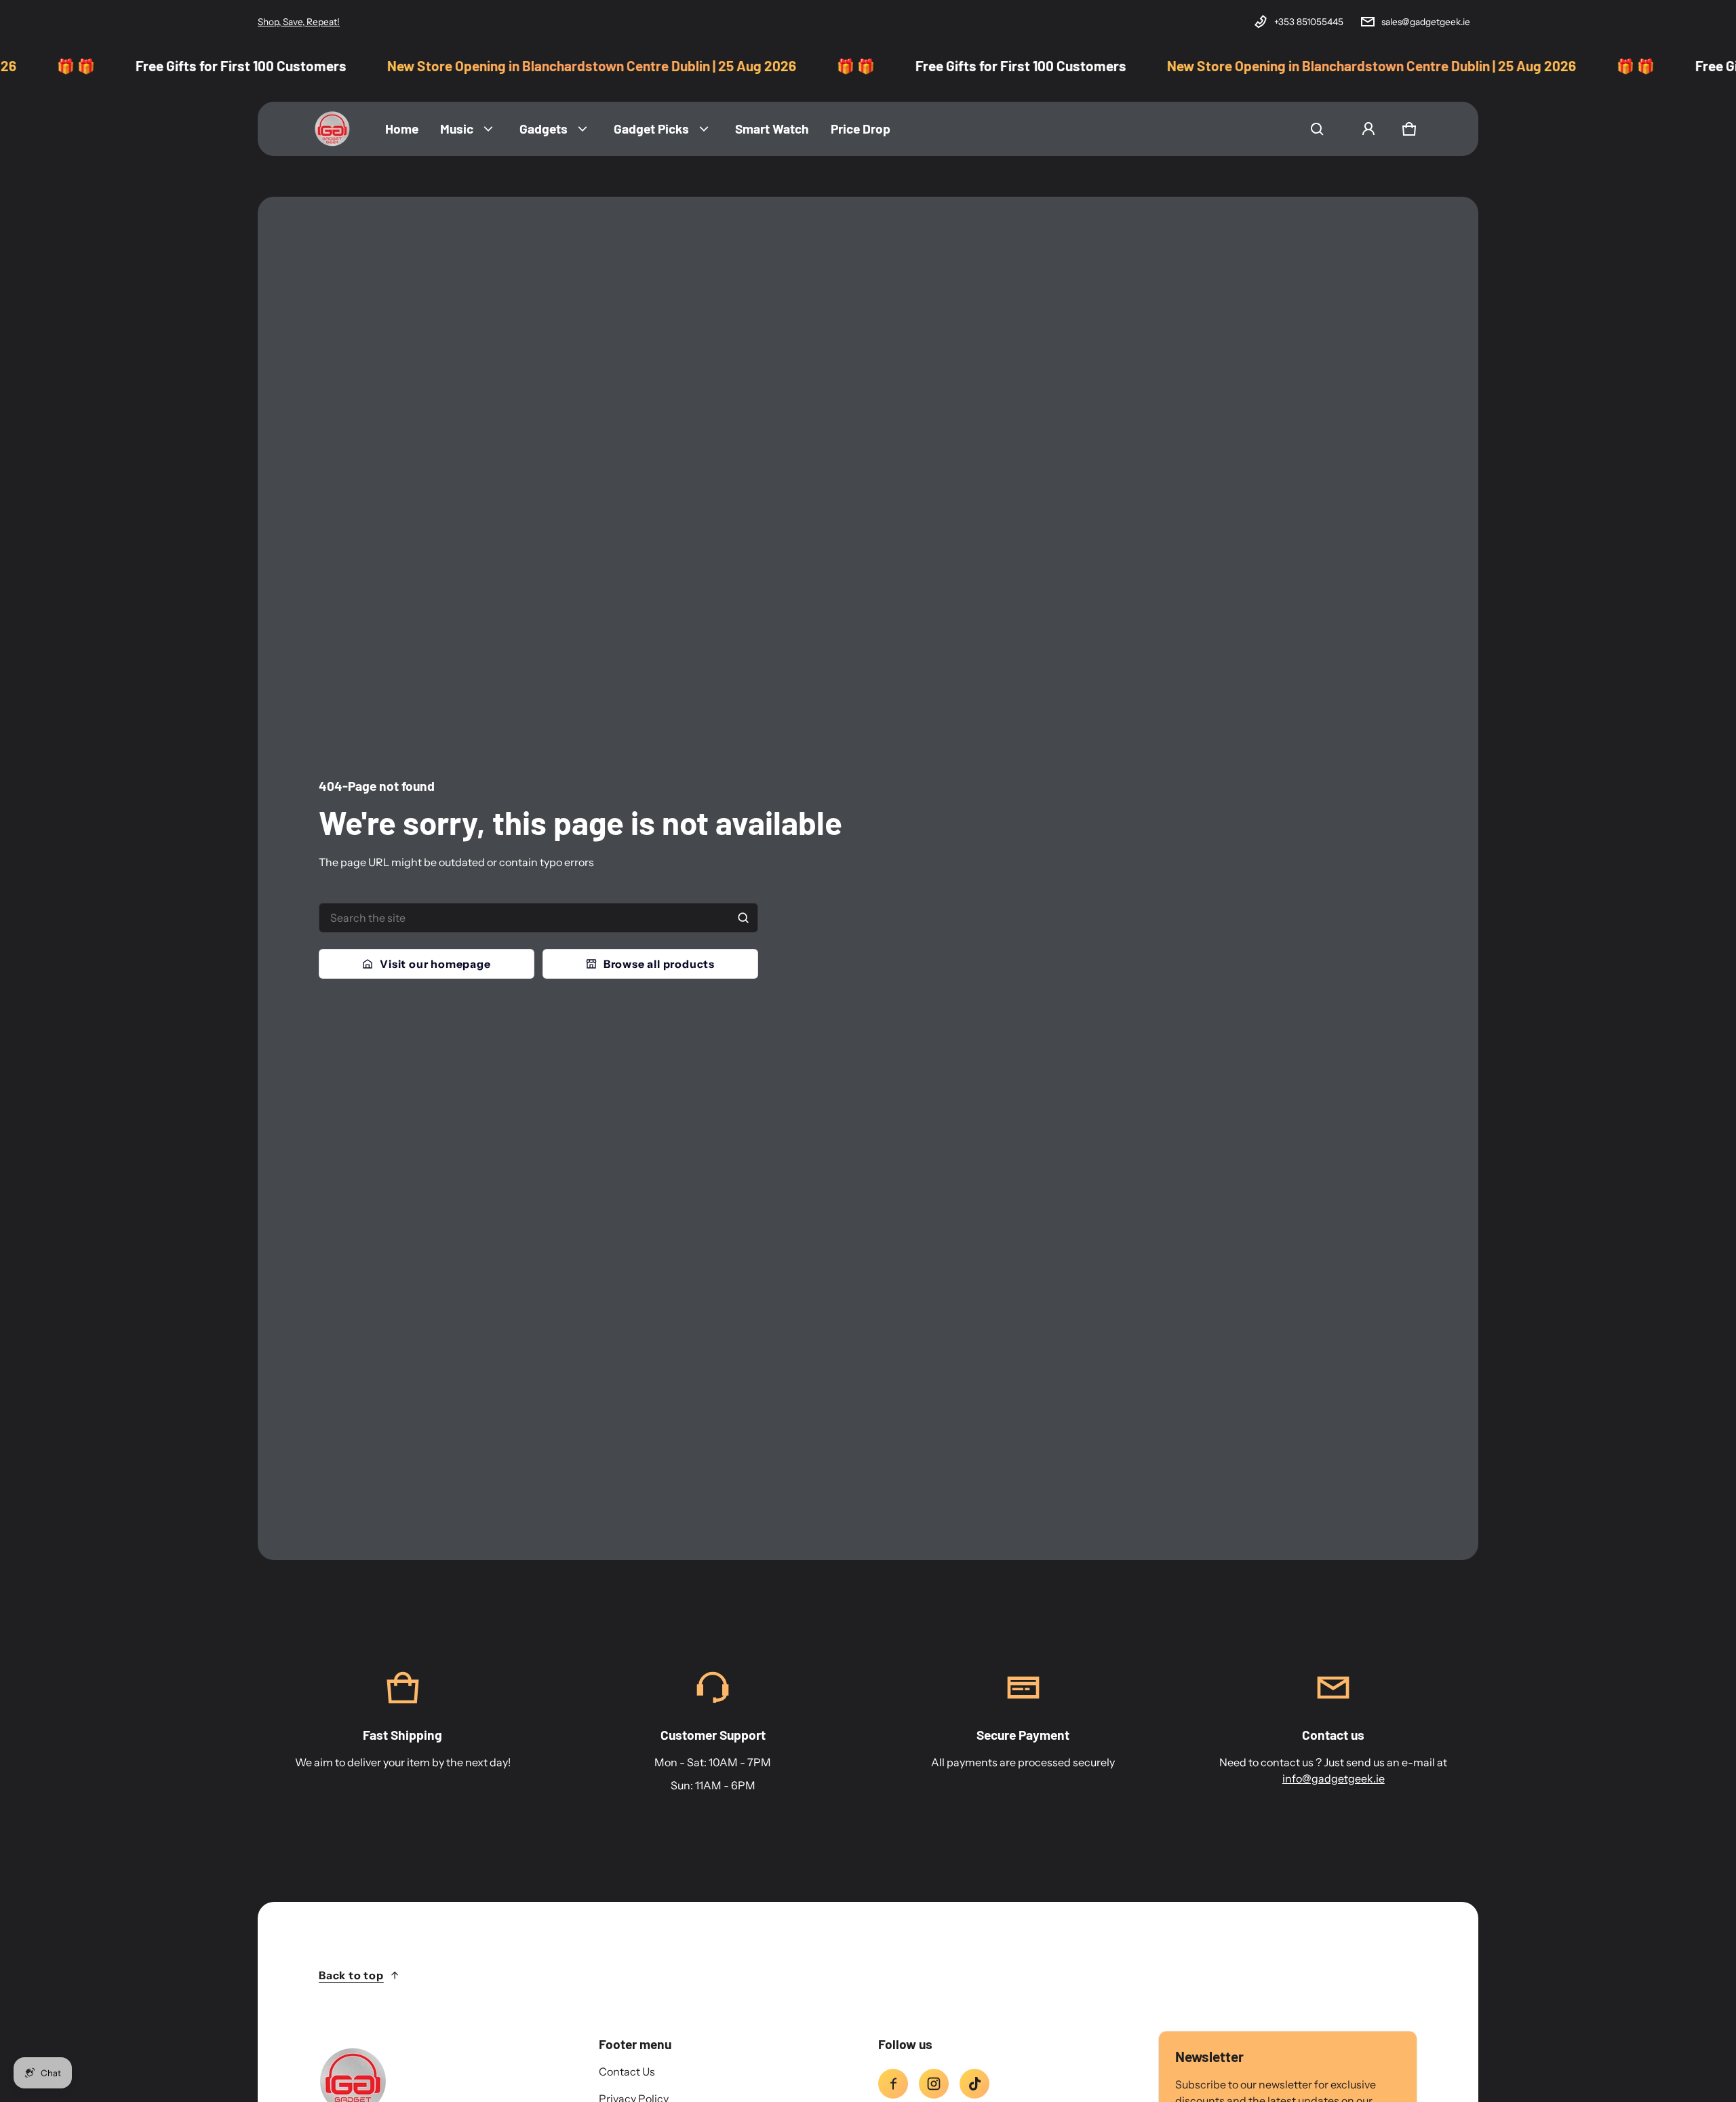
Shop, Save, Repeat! (299, 22)
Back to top (351, 1975)
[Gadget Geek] (332, 129)
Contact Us (627, 2071)
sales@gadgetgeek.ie (1426, 22)
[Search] (743, 918)
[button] (1317, 129)
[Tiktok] (974, 2084)
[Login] (1368, 129)
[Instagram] (934, 2084)
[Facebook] (893, 2084)
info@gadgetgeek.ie (1334, 1778)
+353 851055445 (1309, 22)
